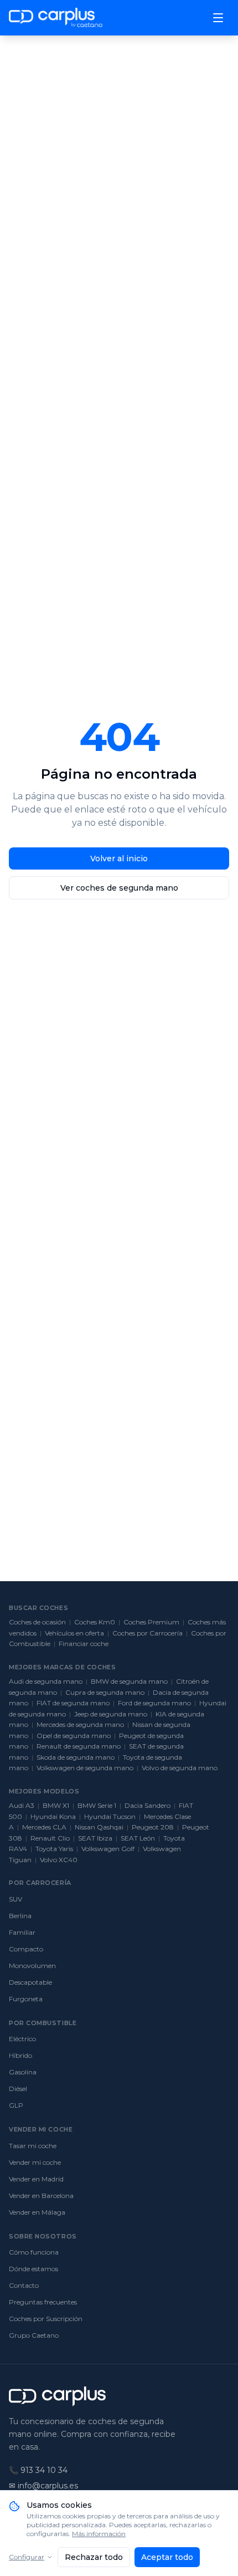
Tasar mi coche (33, 2146)
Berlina (20, 1916)
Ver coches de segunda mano (119, 888)
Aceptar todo (167, 2557)
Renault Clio (50, 1838)
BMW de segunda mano (129, 1681)
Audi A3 (22, 1805)
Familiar (22, 1932)
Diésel (18, 2089)
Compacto (26, 1949)
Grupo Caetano (34, 2335)
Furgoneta (26, 1999)
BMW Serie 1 (97, 1805)
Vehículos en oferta (74, 1633)
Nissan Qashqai (99, 1827)
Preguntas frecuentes (43, 2302)
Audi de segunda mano (46, 1681)
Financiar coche (84, 1644)
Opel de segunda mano (74, 1736)
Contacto (24, 2285)
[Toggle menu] (218, 18)
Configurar (27, 2557)
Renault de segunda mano (79, 1746)
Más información (99, 2534)
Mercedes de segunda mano (80, 1724)
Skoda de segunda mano (76, 1757)
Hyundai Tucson (110, 1816)
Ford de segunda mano (154, 1703)
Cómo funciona (34, 2252)
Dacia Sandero (148, 1805)
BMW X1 (56, 1805)
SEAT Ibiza (95, 1838)
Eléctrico (22, 2039)
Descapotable (30, 1982)
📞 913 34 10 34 (38, 2470)
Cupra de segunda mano (105, 1692)
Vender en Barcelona (41, 2196)
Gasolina (23, 2072)
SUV (15, 1899)
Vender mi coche (35, 2162)
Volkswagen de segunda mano (85, 1768)
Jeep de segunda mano (111, 1714)
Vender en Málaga (37, 2212)
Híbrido (20, 2055)
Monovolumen (32, 1966)
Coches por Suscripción (46, 2319)
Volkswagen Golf (108, 1849)
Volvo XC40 (59, 1860)
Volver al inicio (119, 858)
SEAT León (138, 1838)
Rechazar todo (94, 2557)
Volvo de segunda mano (180, 1768)
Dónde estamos (33, 2269)
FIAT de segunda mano (73, 1703)
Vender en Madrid (36, 2179)
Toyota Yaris (54, 1849)
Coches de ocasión (37, 1622)
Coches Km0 (95, 1622)
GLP (16, 2105)
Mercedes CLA (44, 1827)
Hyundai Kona (53, 1816)
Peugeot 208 (153, 1827)
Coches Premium (151, 1622)
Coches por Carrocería (148, 1633)
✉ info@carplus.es (43, 2486)
